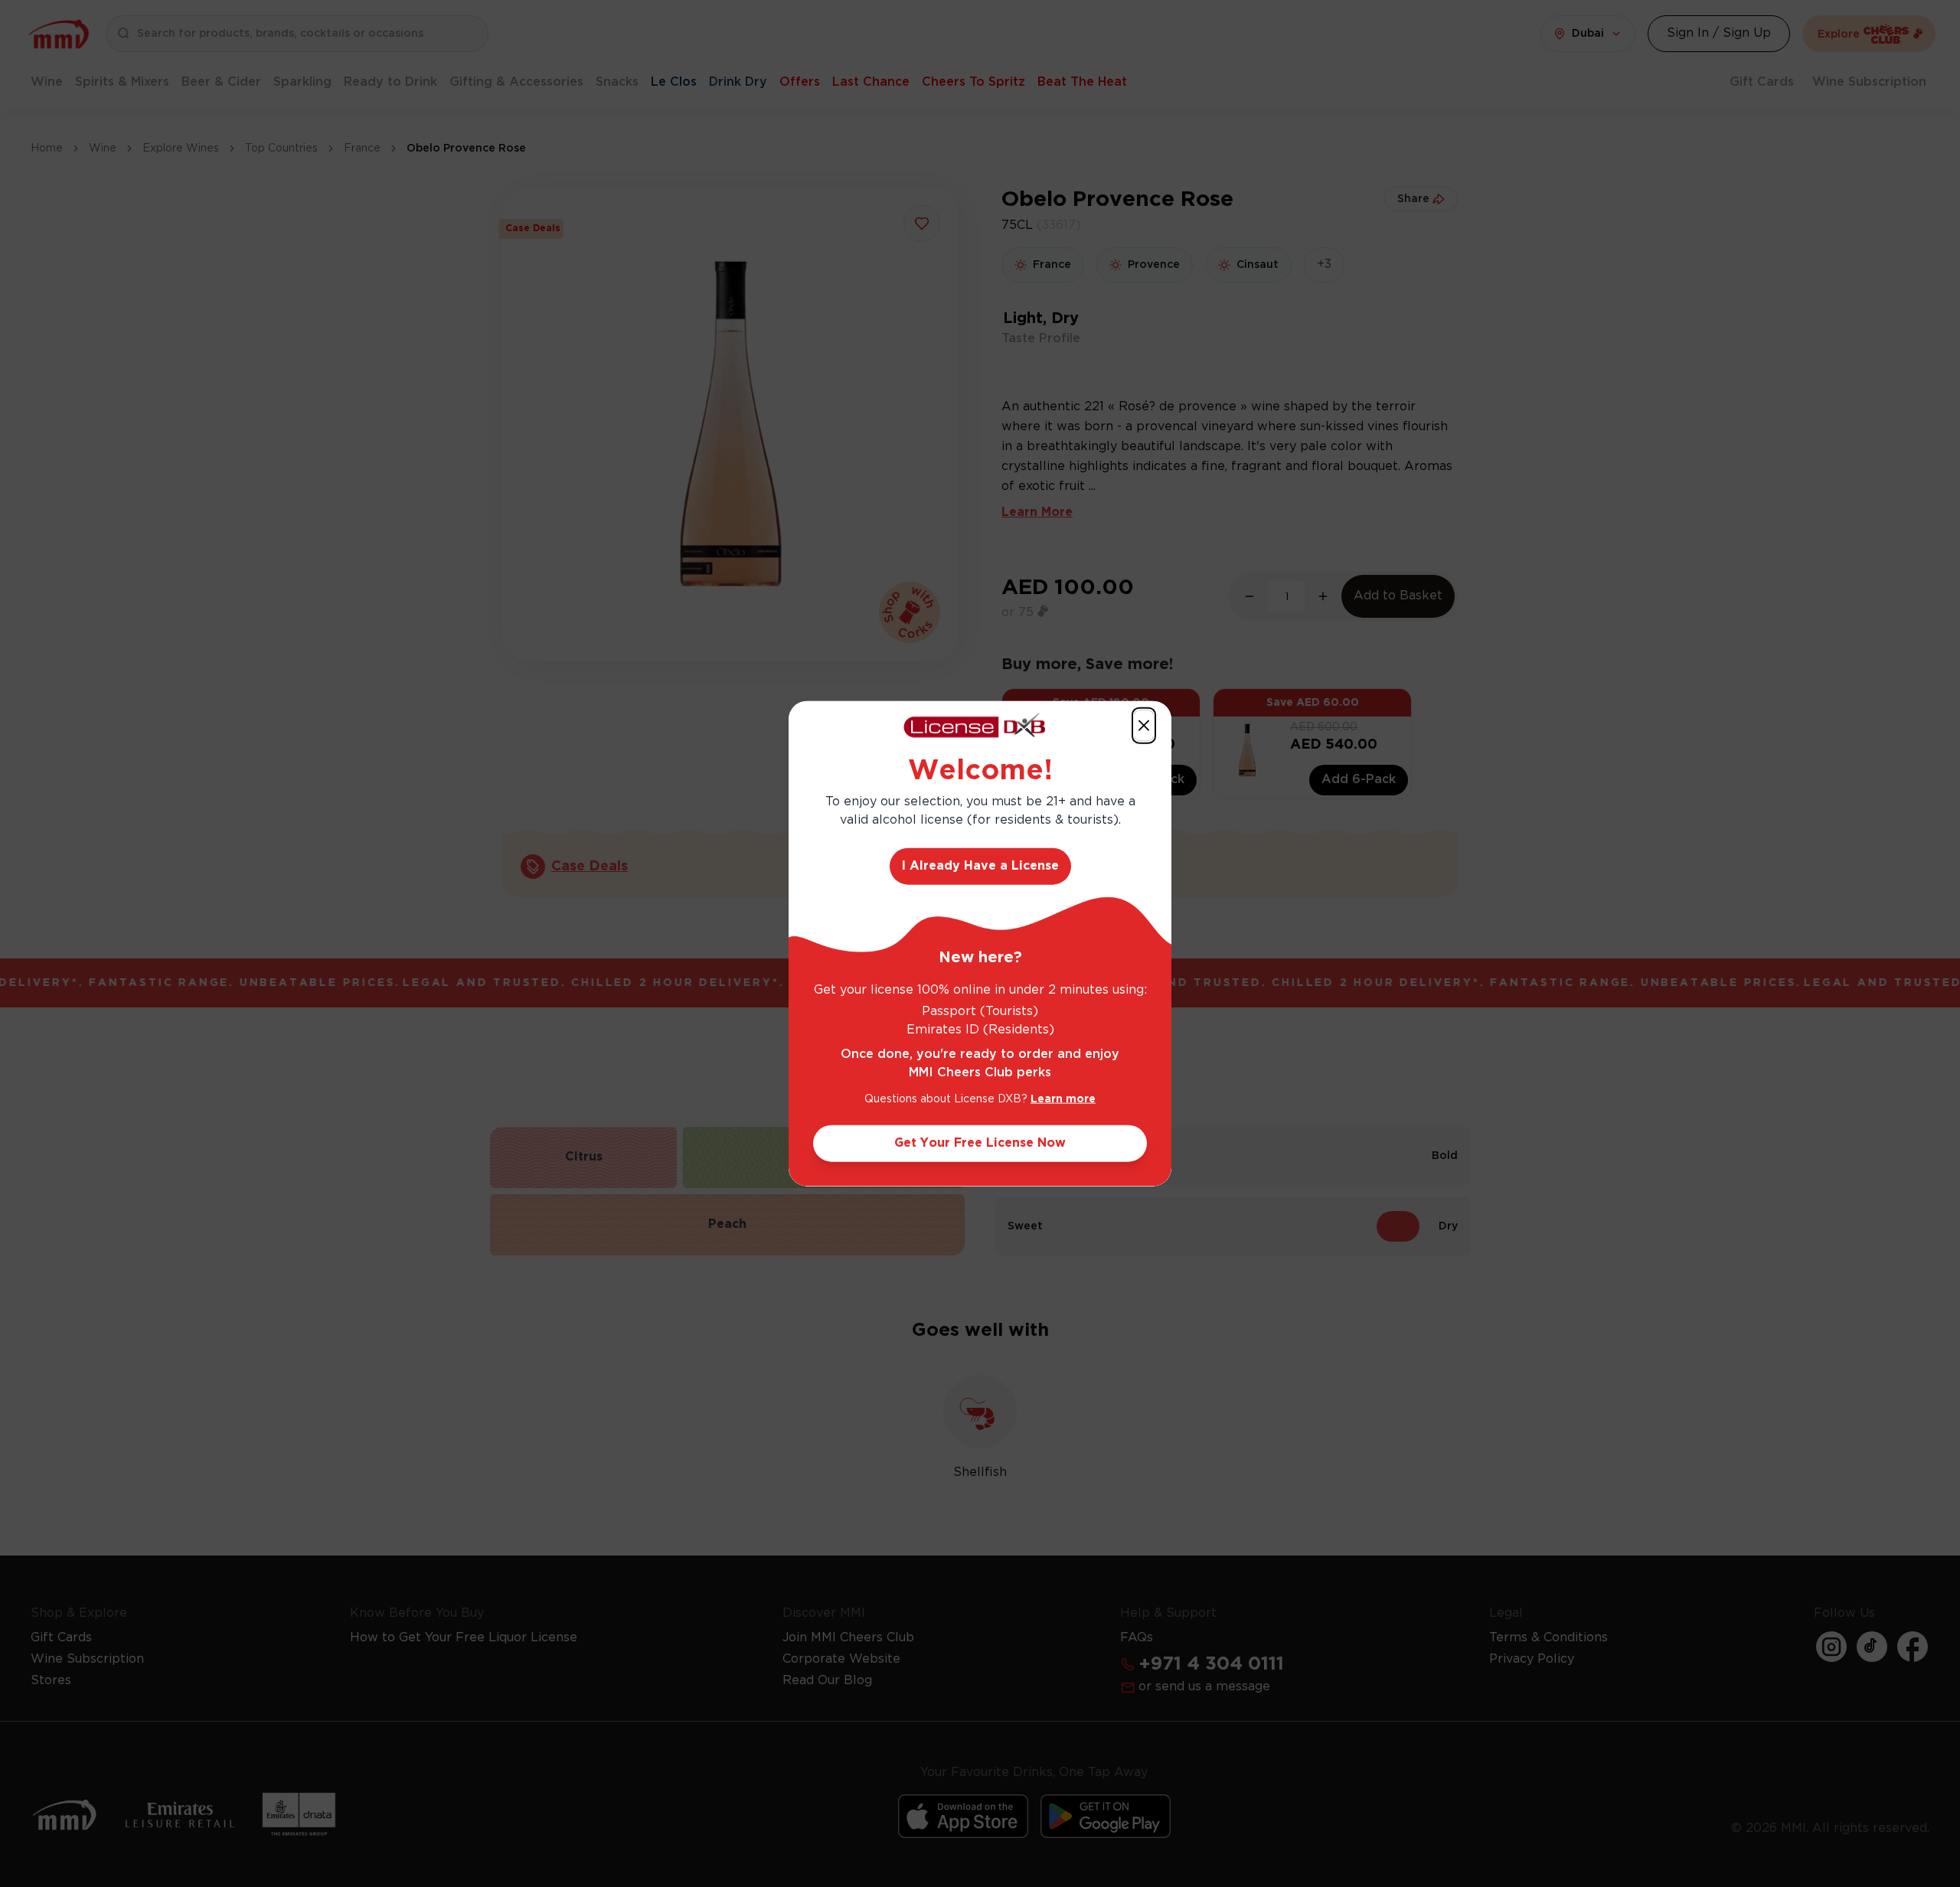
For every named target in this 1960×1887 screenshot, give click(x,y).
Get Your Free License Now (980, 1143)
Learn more (1063, 1099)
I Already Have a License (980, 866)
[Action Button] (1144, 725)
